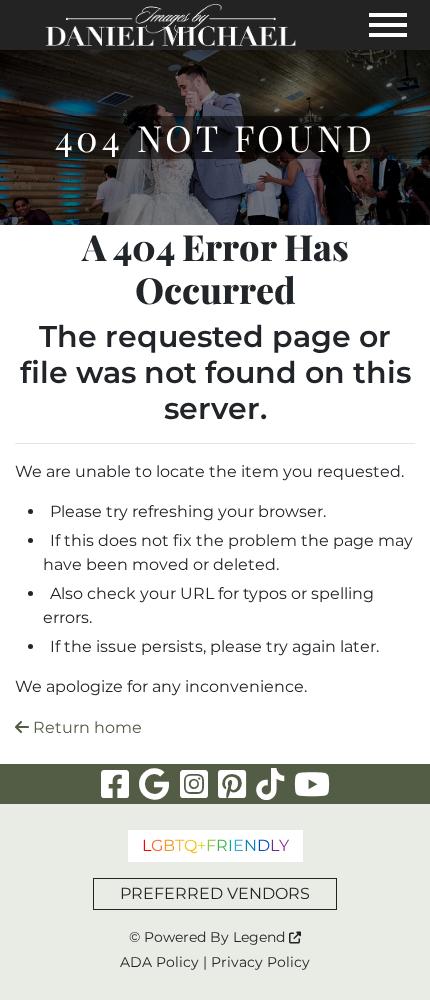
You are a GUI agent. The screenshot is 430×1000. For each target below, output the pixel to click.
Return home (85, 727)
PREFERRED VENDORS (215, 893)
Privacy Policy (260, 962)
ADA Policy (159, 962)
